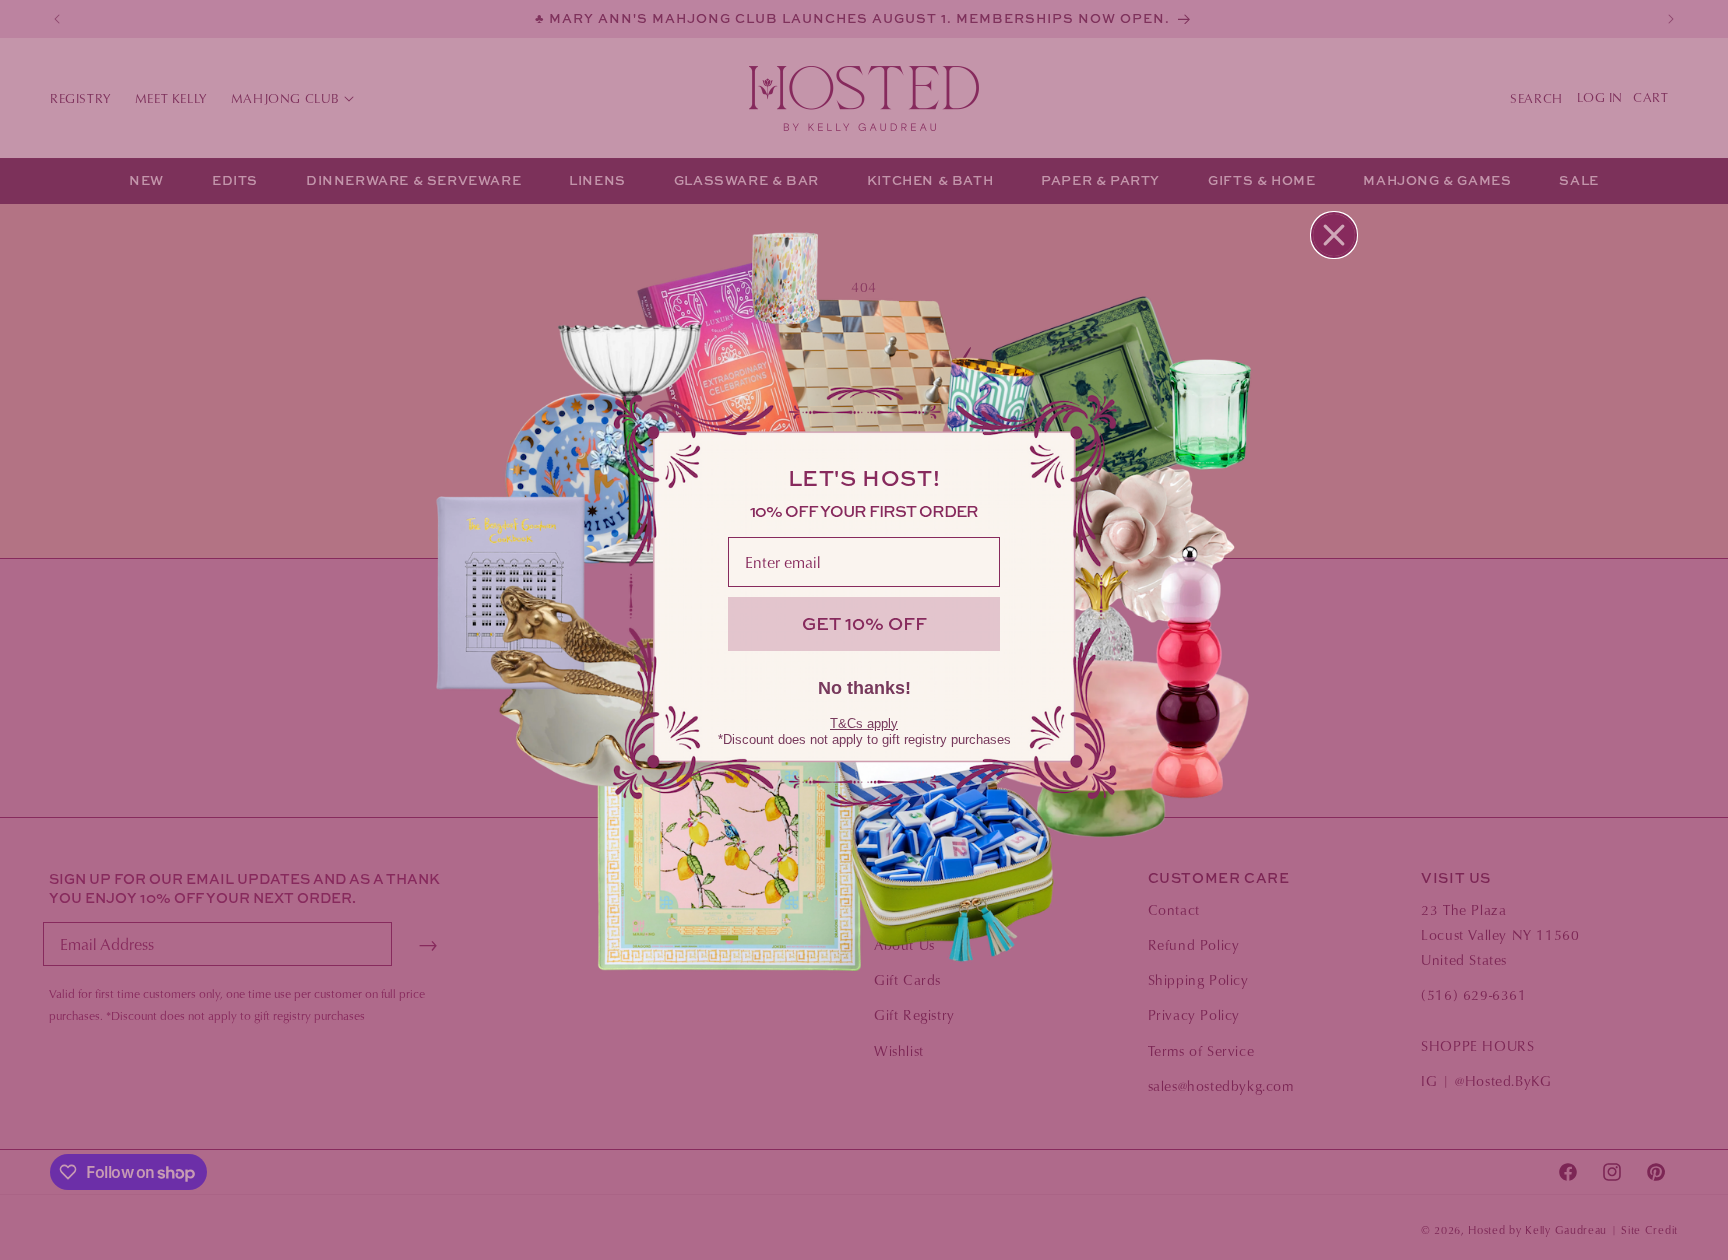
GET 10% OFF (864, 623)
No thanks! (864, 688)
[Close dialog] (1334, 235)
